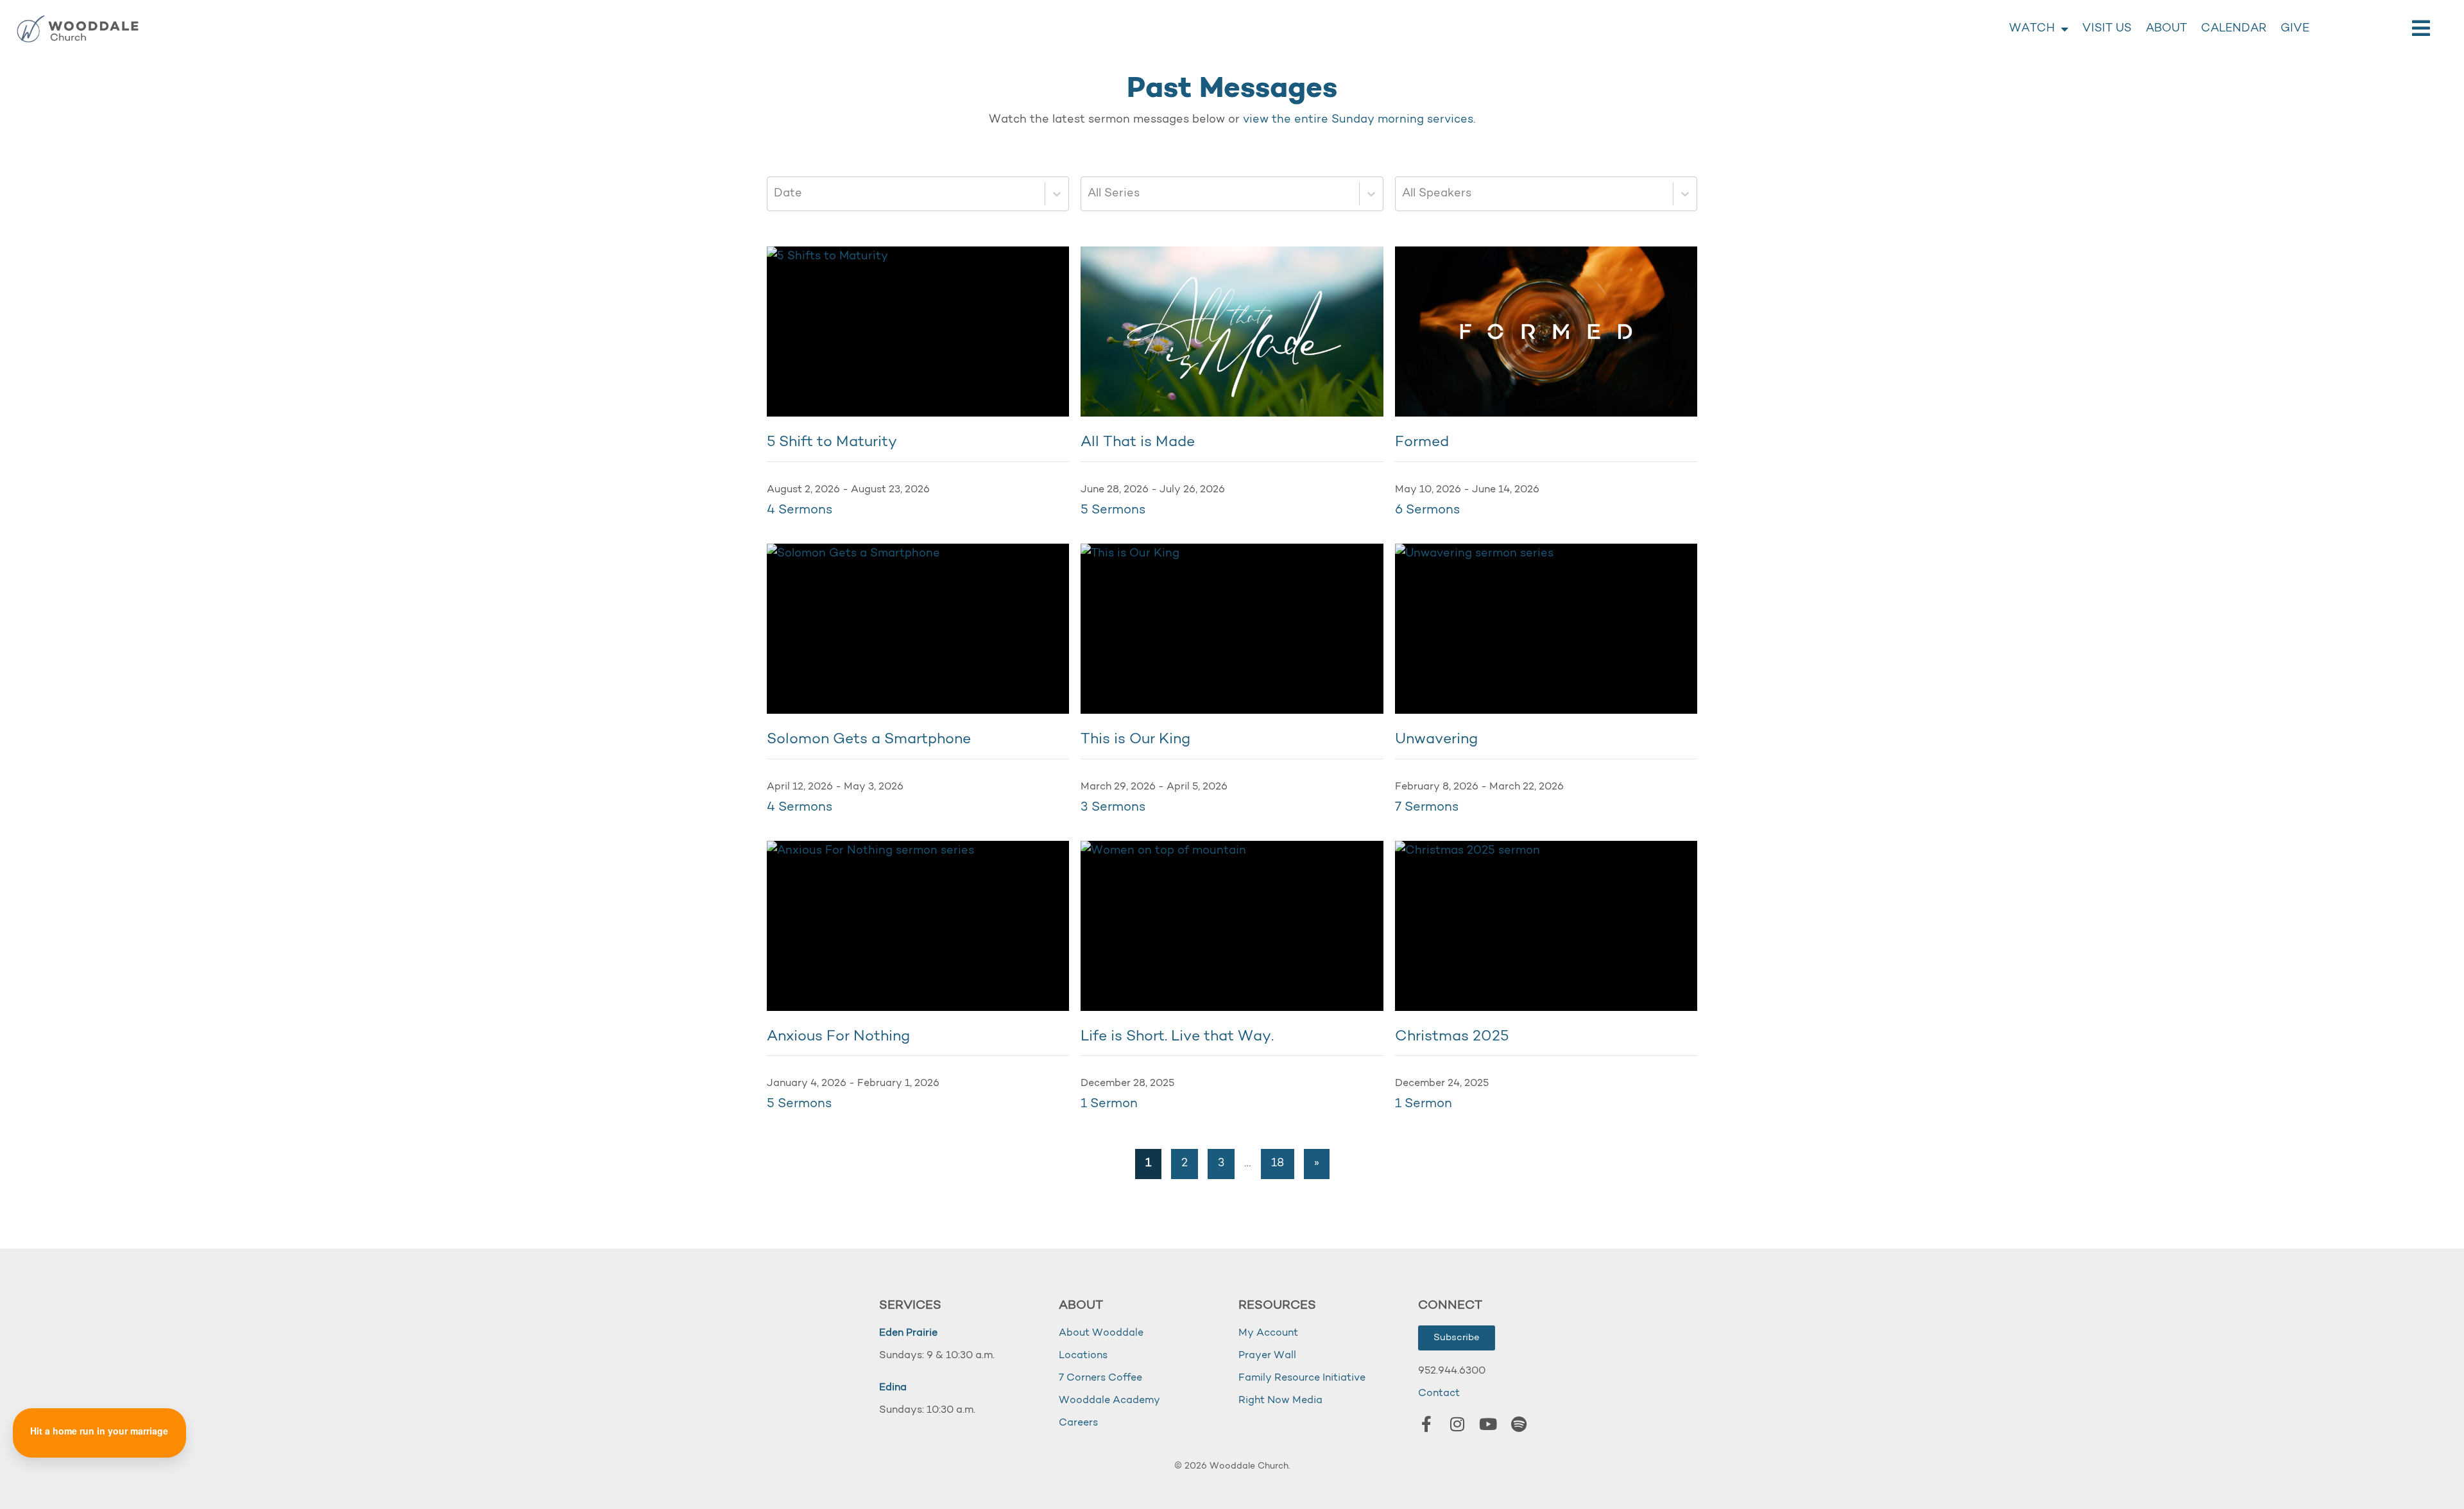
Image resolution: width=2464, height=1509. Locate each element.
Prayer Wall (1267, 1356)
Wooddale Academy (1109, 1401)
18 (1278, 1164)
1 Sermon (1109, 1104)
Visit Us (2107, 29)
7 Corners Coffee (1100, 1378)
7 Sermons (1427, 807)
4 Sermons (800, 510)
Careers (1078, 1423)
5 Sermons (1113, 510)
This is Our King (1135, 739)
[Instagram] (1457, 1424)
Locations (1083, 1356)
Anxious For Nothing (838, 1037)
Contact (1439, 1393)
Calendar (2234, 29)
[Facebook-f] (1426, 1424)
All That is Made (1138, 442)
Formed (1422, 442)
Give (2295, 29)
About (2166, 29)
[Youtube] (1488, 1424)
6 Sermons (1428, 510)
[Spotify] (1519, 1424)
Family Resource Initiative (1302, 1378)
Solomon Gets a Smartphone (869, 739)
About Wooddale (1101, 1333)
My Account (1268, 1333)
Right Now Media (1280, 1401)
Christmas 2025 (1452, 1037)
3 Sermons (1113, 807)
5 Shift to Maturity (832, 442)
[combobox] (775, 194)
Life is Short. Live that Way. (1177, 1037)
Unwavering (1436, 739)
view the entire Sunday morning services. (1359, 120)
